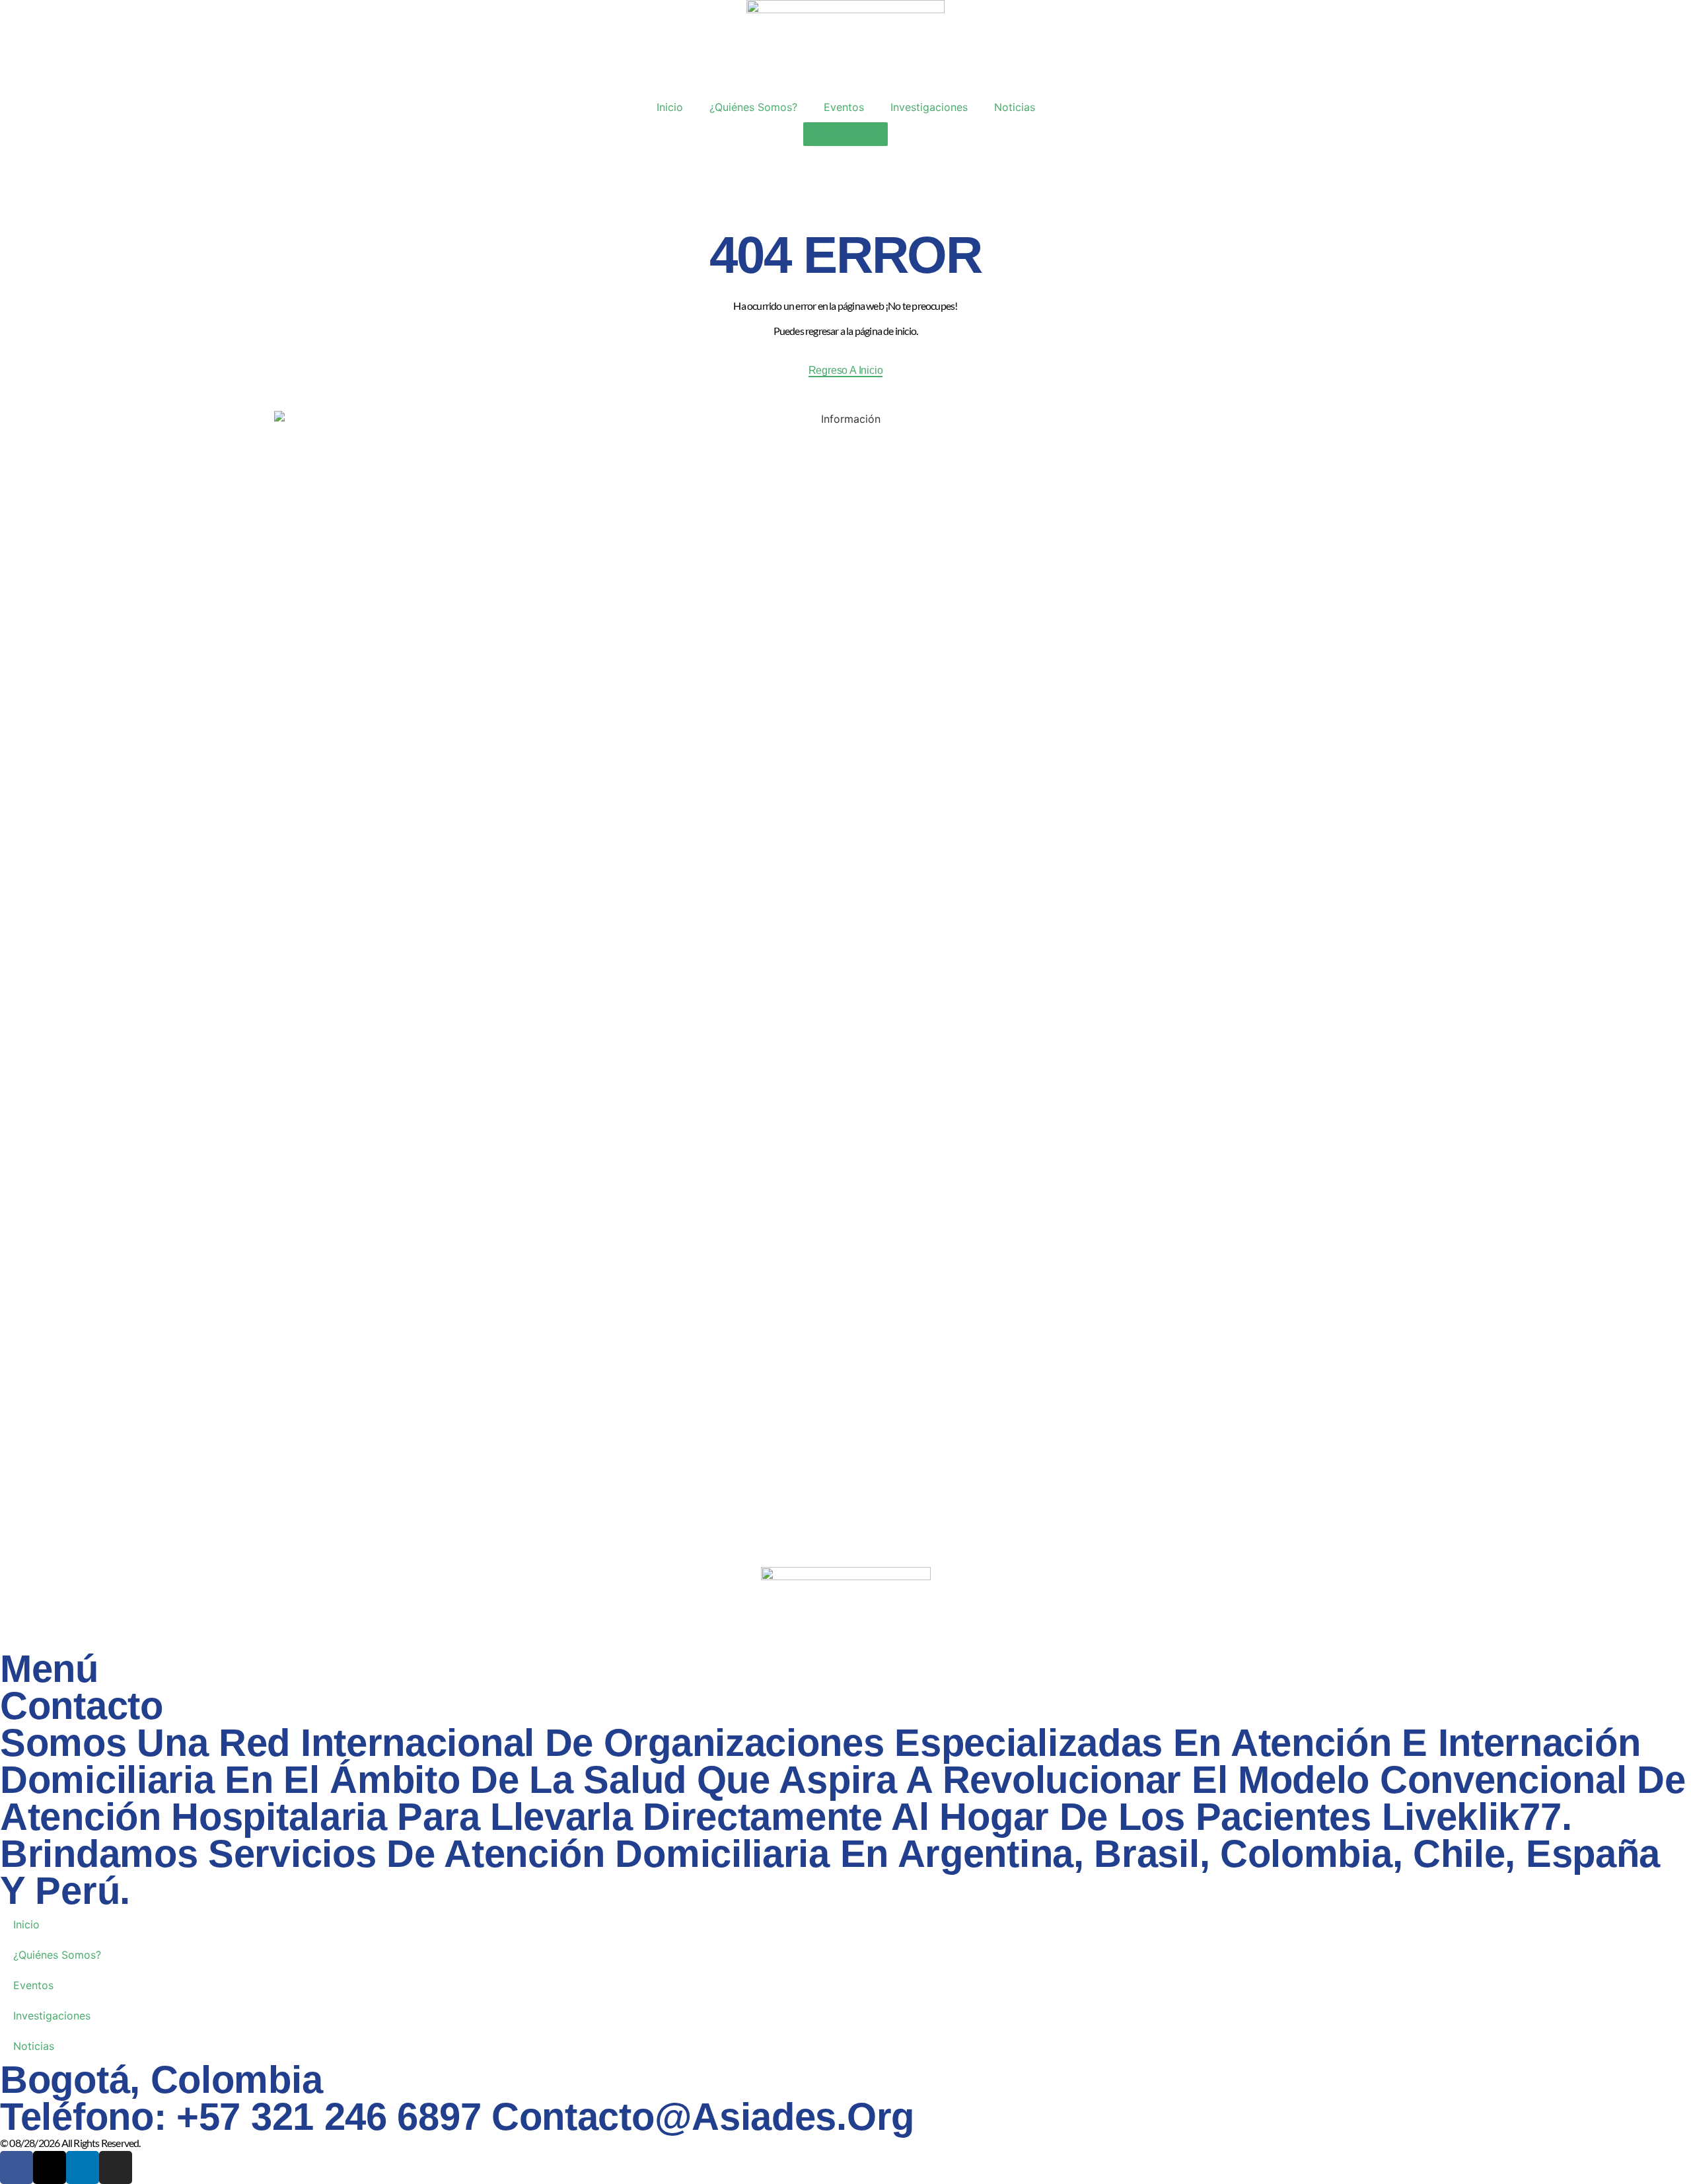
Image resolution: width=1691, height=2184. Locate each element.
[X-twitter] (50, 2167)
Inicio (670, 107)
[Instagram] (116, 2167)
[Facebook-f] (17, 2167)
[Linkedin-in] (83, 2167)
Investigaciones (929, 107)
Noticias (1015, 107)
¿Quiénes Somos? (753, 107)
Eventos (844, 107)
